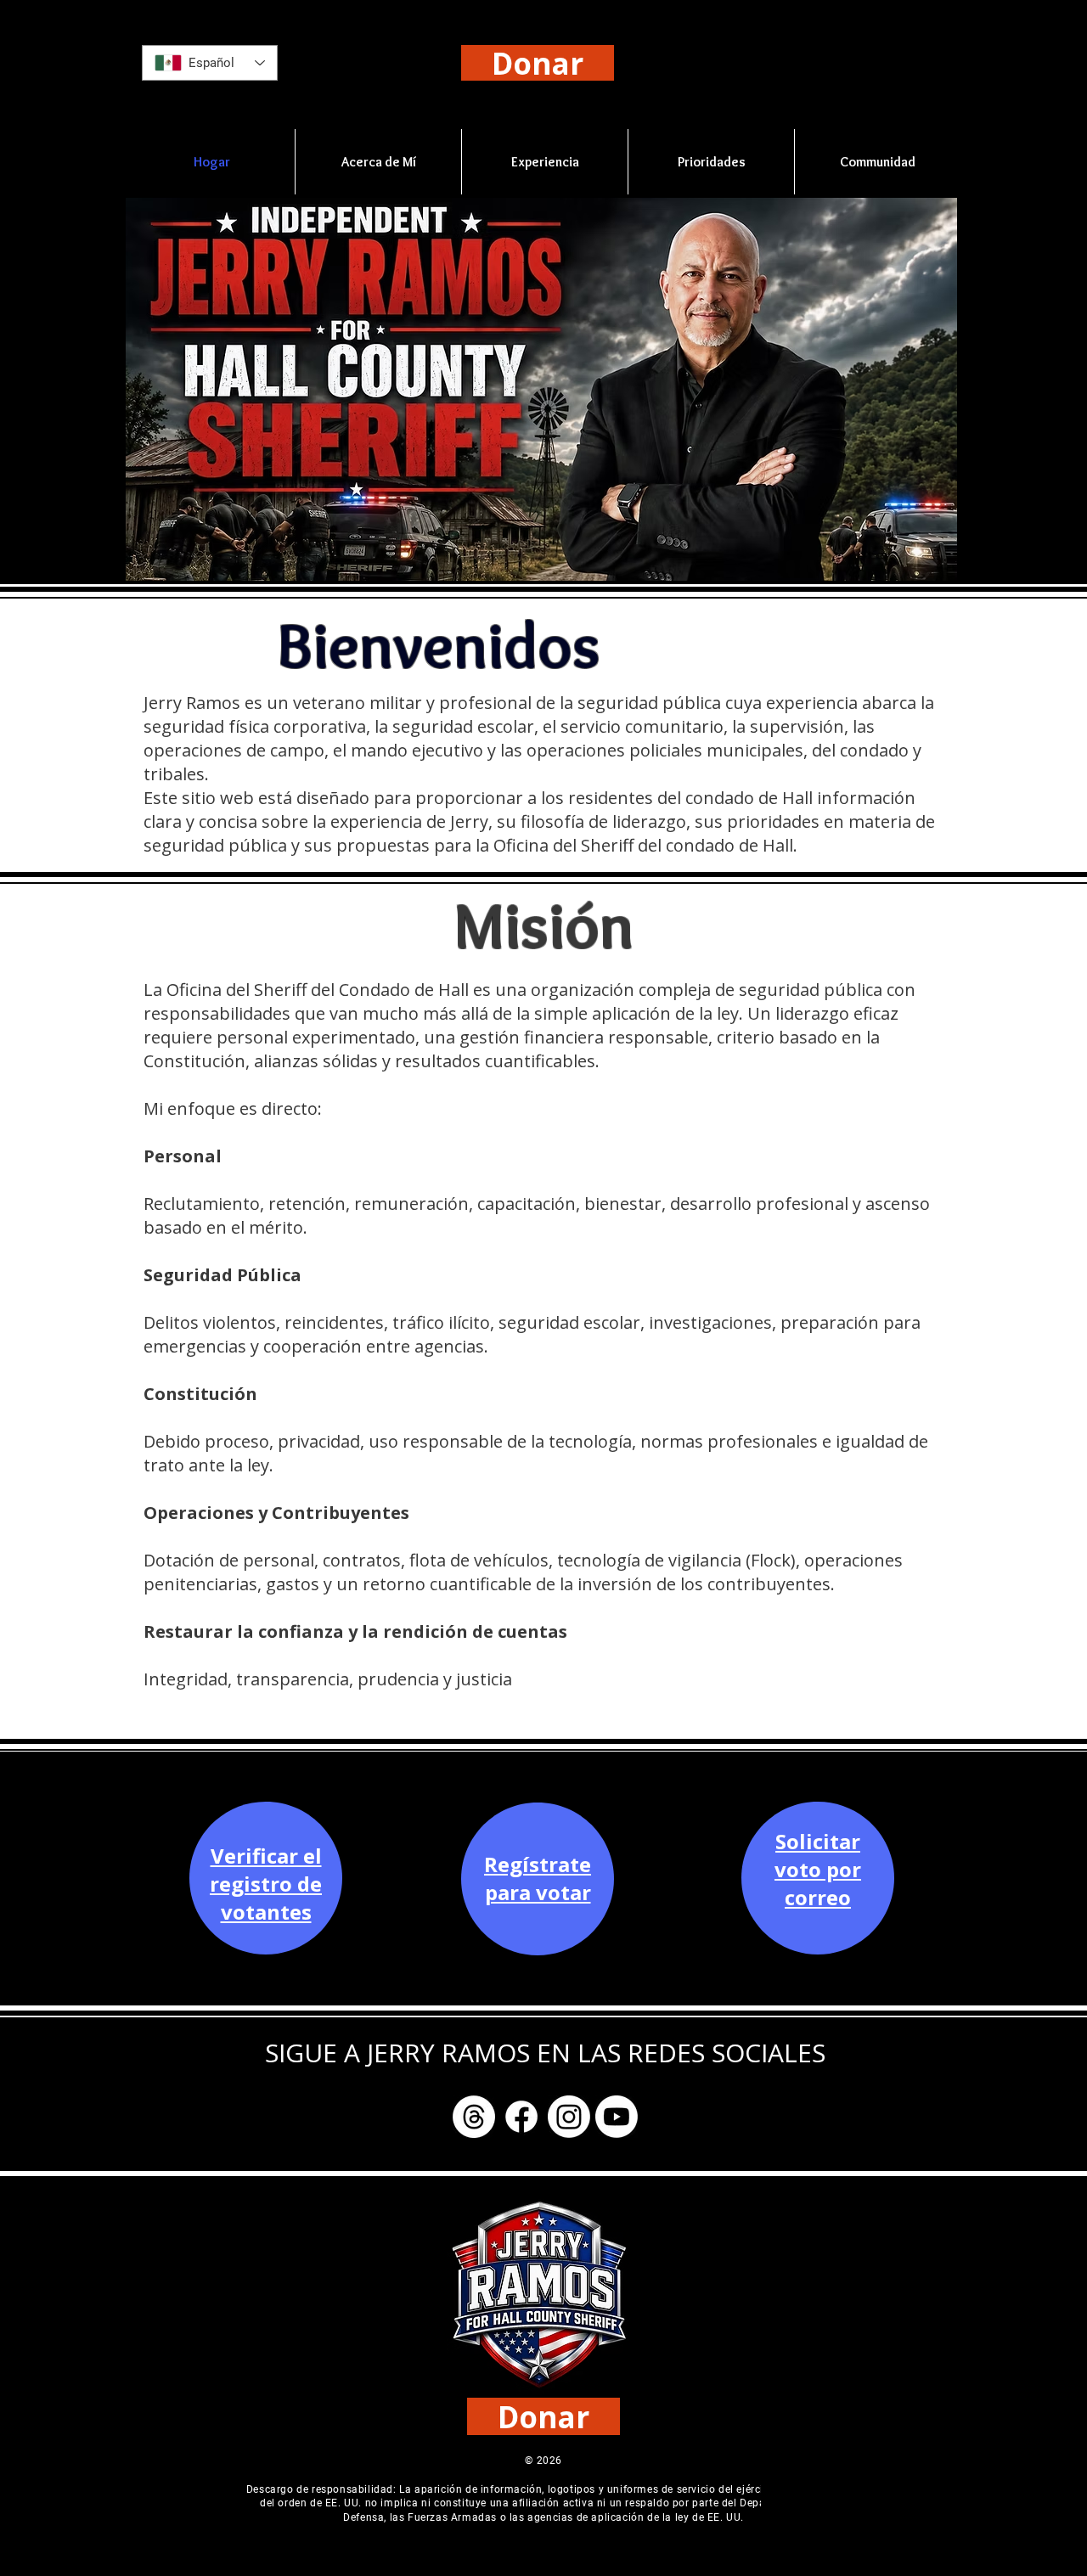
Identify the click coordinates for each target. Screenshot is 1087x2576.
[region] (266, 1901)
